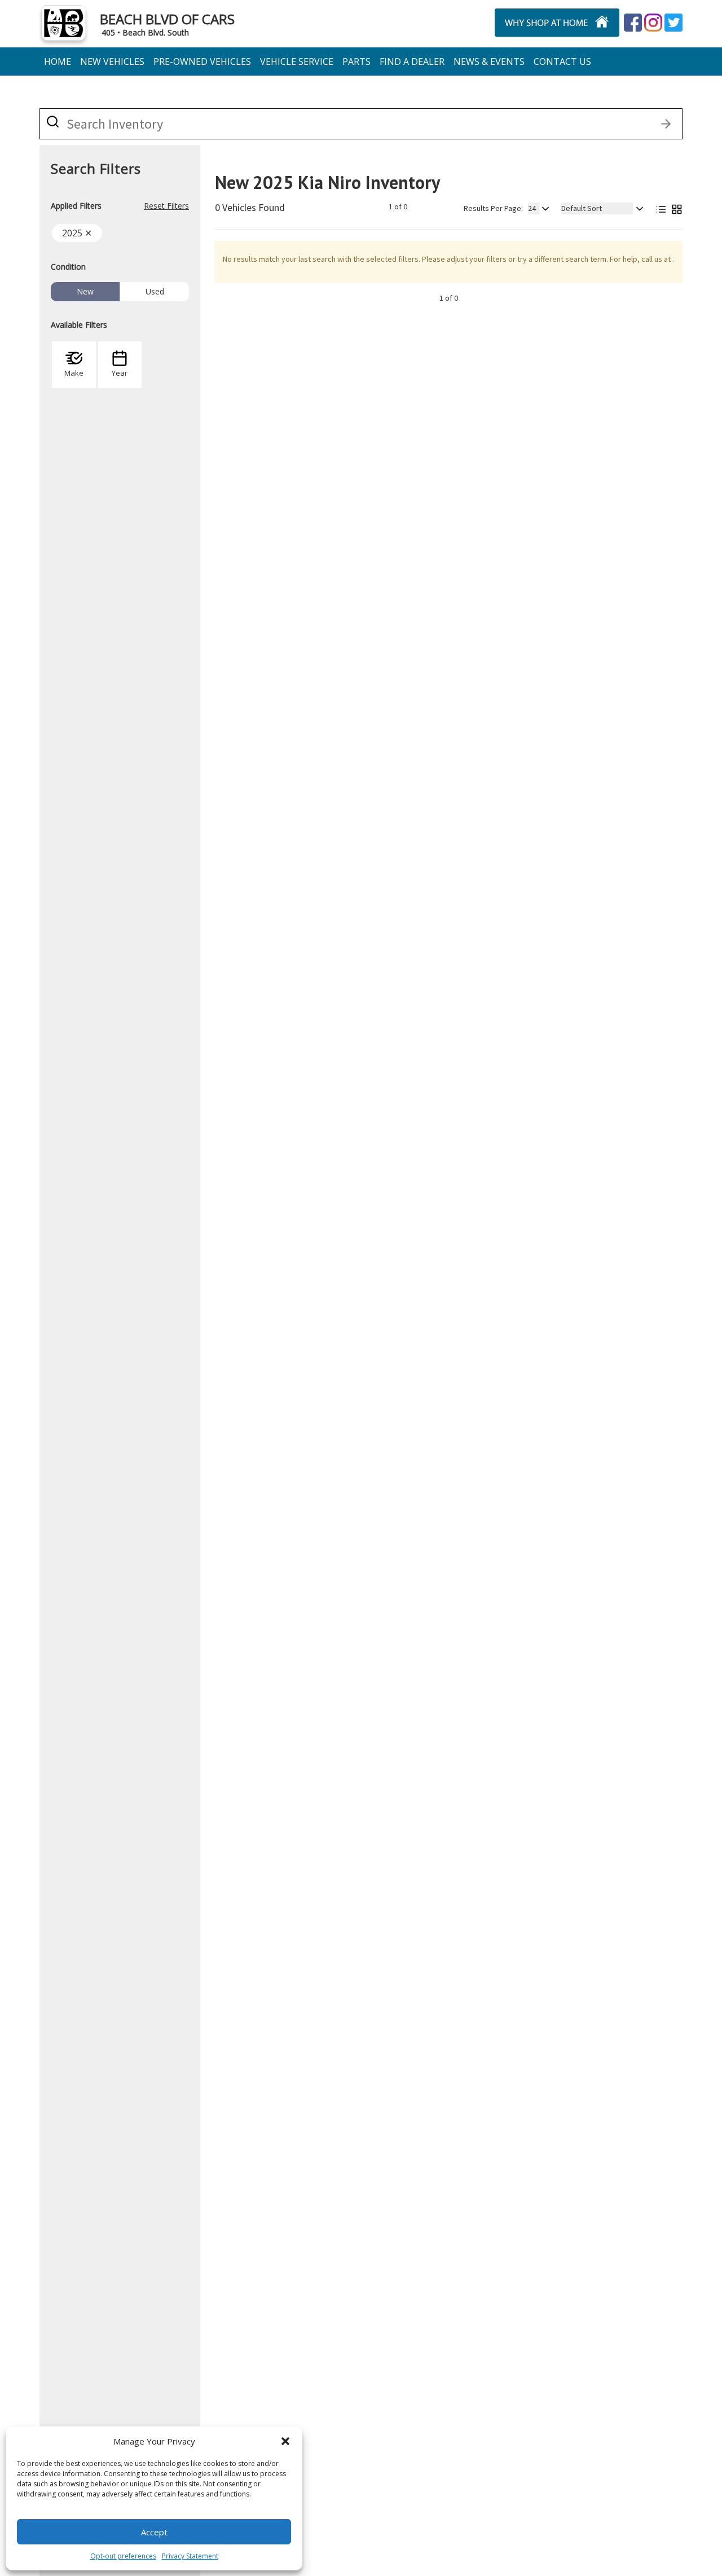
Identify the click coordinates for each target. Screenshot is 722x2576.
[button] (285, 2441)
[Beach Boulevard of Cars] (526, 23)
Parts (356, 61)
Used (155, 291)
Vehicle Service (297, 61)
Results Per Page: (493, 208)
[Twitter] (653, 23)
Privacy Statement (190, 2556)
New (85, 291)
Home (58, 61)
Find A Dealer (412, 61)
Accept (154, 2532)
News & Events (489, 61)
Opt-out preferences (123, 2556)
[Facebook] (633, 23)
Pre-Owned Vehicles (202, 61)
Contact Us (562, 61)
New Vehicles (112, 61)
